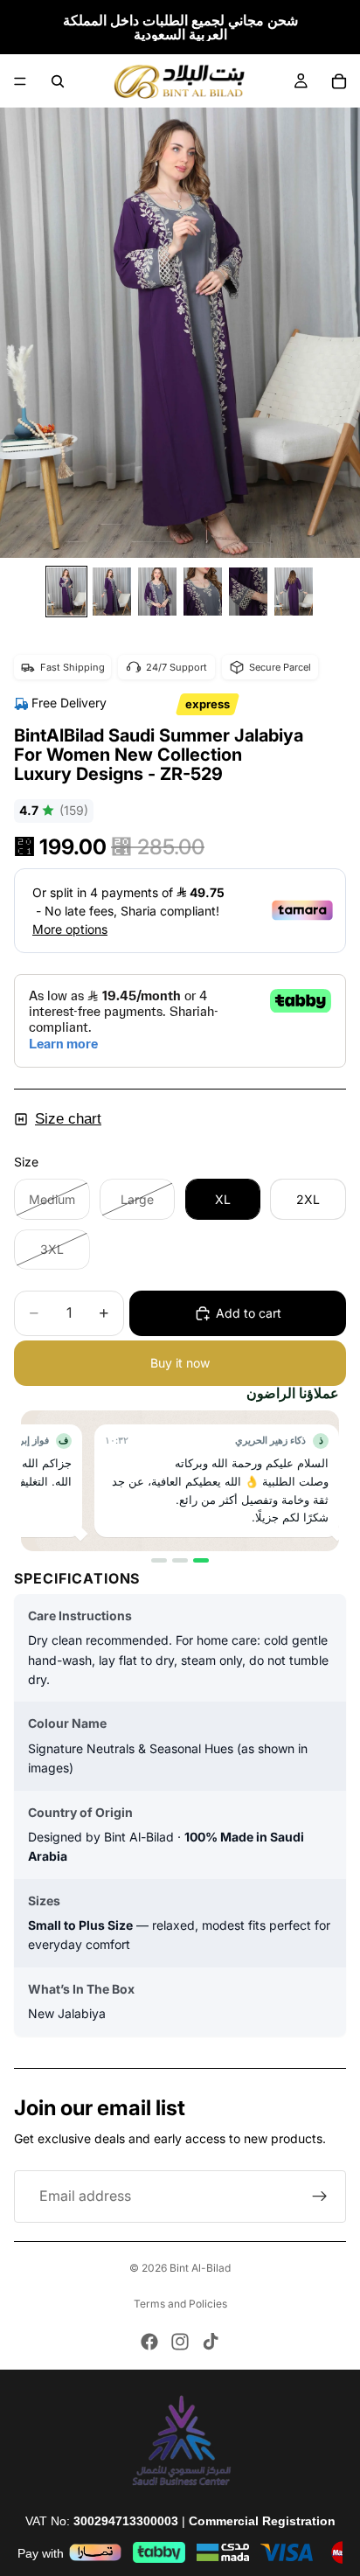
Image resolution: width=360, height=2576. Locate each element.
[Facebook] (149, 2342)
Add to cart (249, 1313)
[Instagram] (180, 2342)
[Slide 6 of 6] (294, 592)
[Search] (58, 81)
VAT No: (102, 2521)
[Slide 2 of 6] (112, 592)
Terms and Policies (180, 2304)
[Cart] (339, 81)
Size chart (68, 1119)
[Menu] (20, 81)
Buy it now (180, 1363)
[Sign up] (320, 2197)
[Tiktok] (211, 2342)
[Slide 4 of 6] (203, 592)
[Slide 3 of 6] (157, 592)
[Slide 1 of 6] (66, 592)
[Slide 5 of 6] (248, 592)
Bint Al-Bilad (200, 2268)
